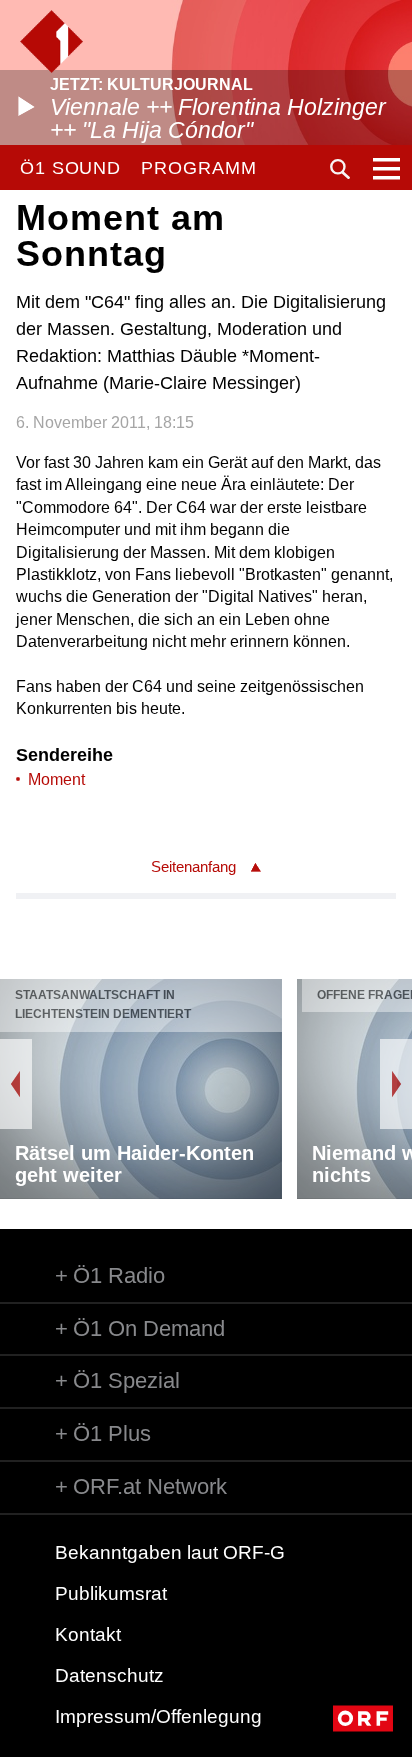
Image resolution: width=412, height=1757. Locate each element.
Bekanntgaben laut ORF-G (170, 1552)
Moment (56, 779)
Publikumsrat (111, 1593)
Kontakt (88, 1634)
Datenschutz (109, 1675)
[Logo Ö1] (51, 41)
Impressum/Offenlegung (158, 1716)
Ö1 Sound (70, 168)
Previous (16, 1084)
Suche (340, 169)
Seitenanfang (193, 866)
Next (396, 1084)
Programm (198, 168)
